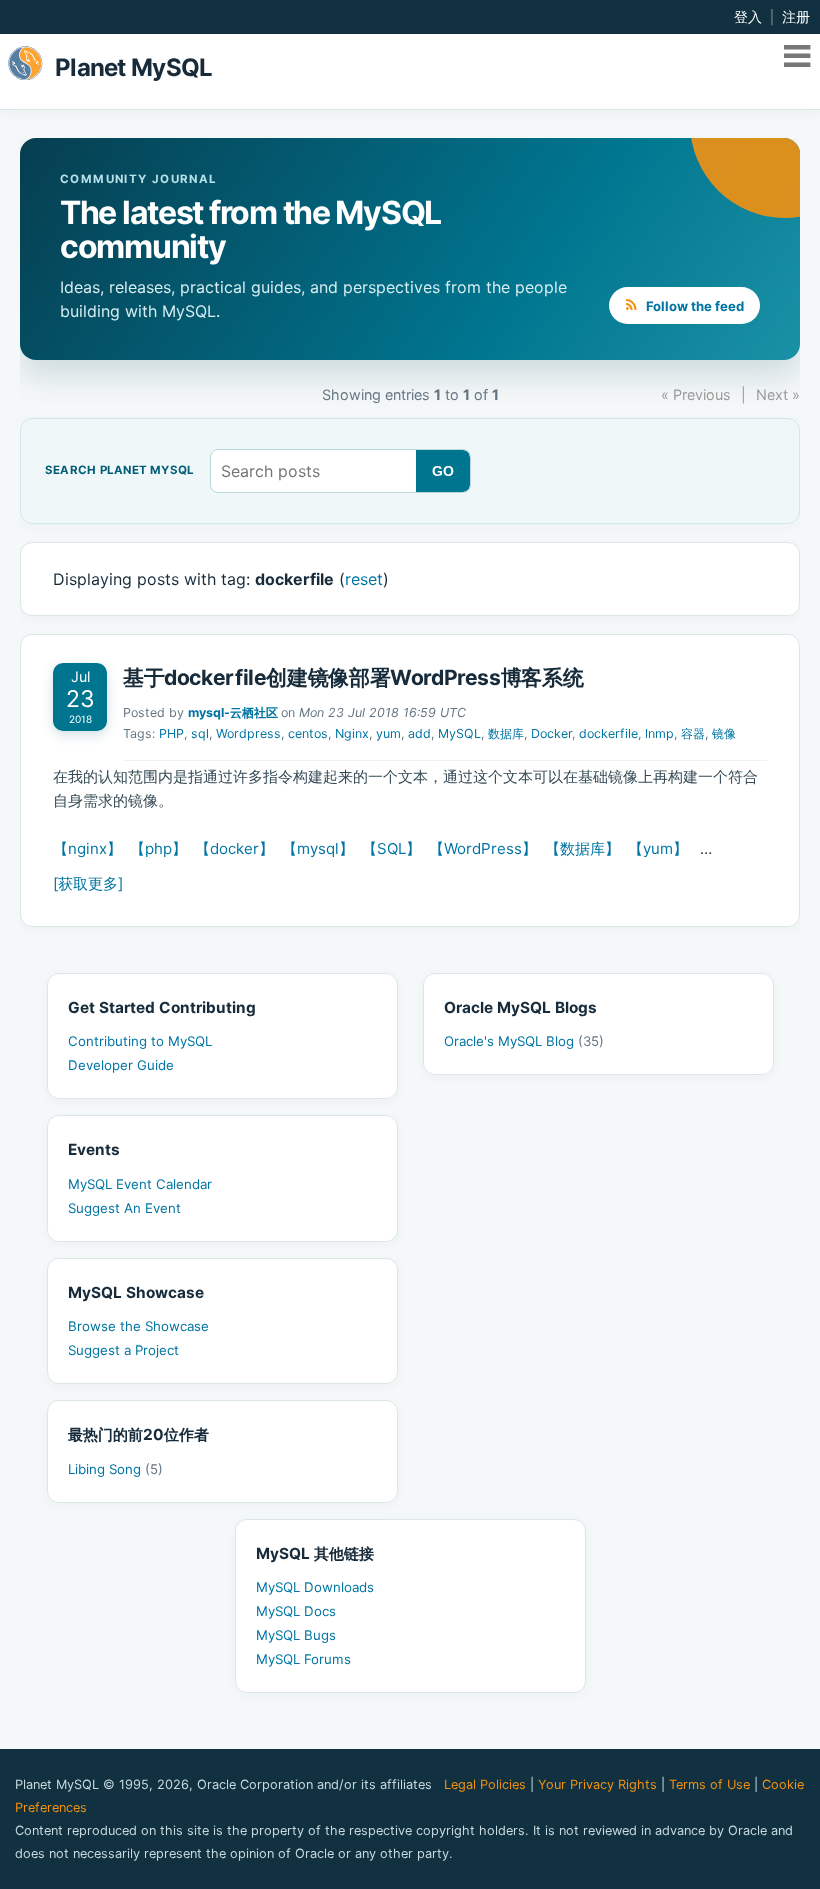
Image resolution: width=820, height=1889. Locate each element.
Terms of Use (709, 1784)
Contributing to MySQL (140, 1041)
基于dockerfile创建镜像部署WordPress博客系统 (353, 677)
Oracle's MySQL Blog (524, 1041)
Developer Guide (121, 1065)
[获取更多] (88, 883)
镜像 (724, 733)
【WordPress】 (483, 848)
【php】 (158, 848)
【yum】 (658, 848)
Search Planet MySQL (119, 471)
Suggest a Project (123, 1350)
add (419, 733)
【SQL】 (391, 848)
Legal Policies (485, 1784)
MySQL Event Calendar (140, 1184)
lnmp (659, 733)
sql (200, 733)
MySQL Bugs (296, 1635)
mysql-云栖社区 (233, 712)
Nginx (352, 733)
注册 (796, 17)
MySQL (459, 733)
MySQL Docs (296, 1611)
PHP (171, 733)
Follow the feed (693, 306)
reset (364, 579)
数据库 (506, 733)
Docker (551, 733)
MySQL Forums (303, 1659)
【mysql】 (318, 848)
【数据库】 (582, 848)
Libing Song (115, 1469)
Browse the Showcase (138, 1326)
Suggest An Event (124, 1208)
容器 (693, 733)
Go (443, 471)
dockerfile (608, 733)
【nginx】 (87, 848)
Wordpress (248, 733)
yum (388, 733)
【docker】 (234, 848)
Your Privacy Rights (597, 1784)
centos (308, 733)
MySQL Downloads (315, 1587)
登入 (748, 17)
